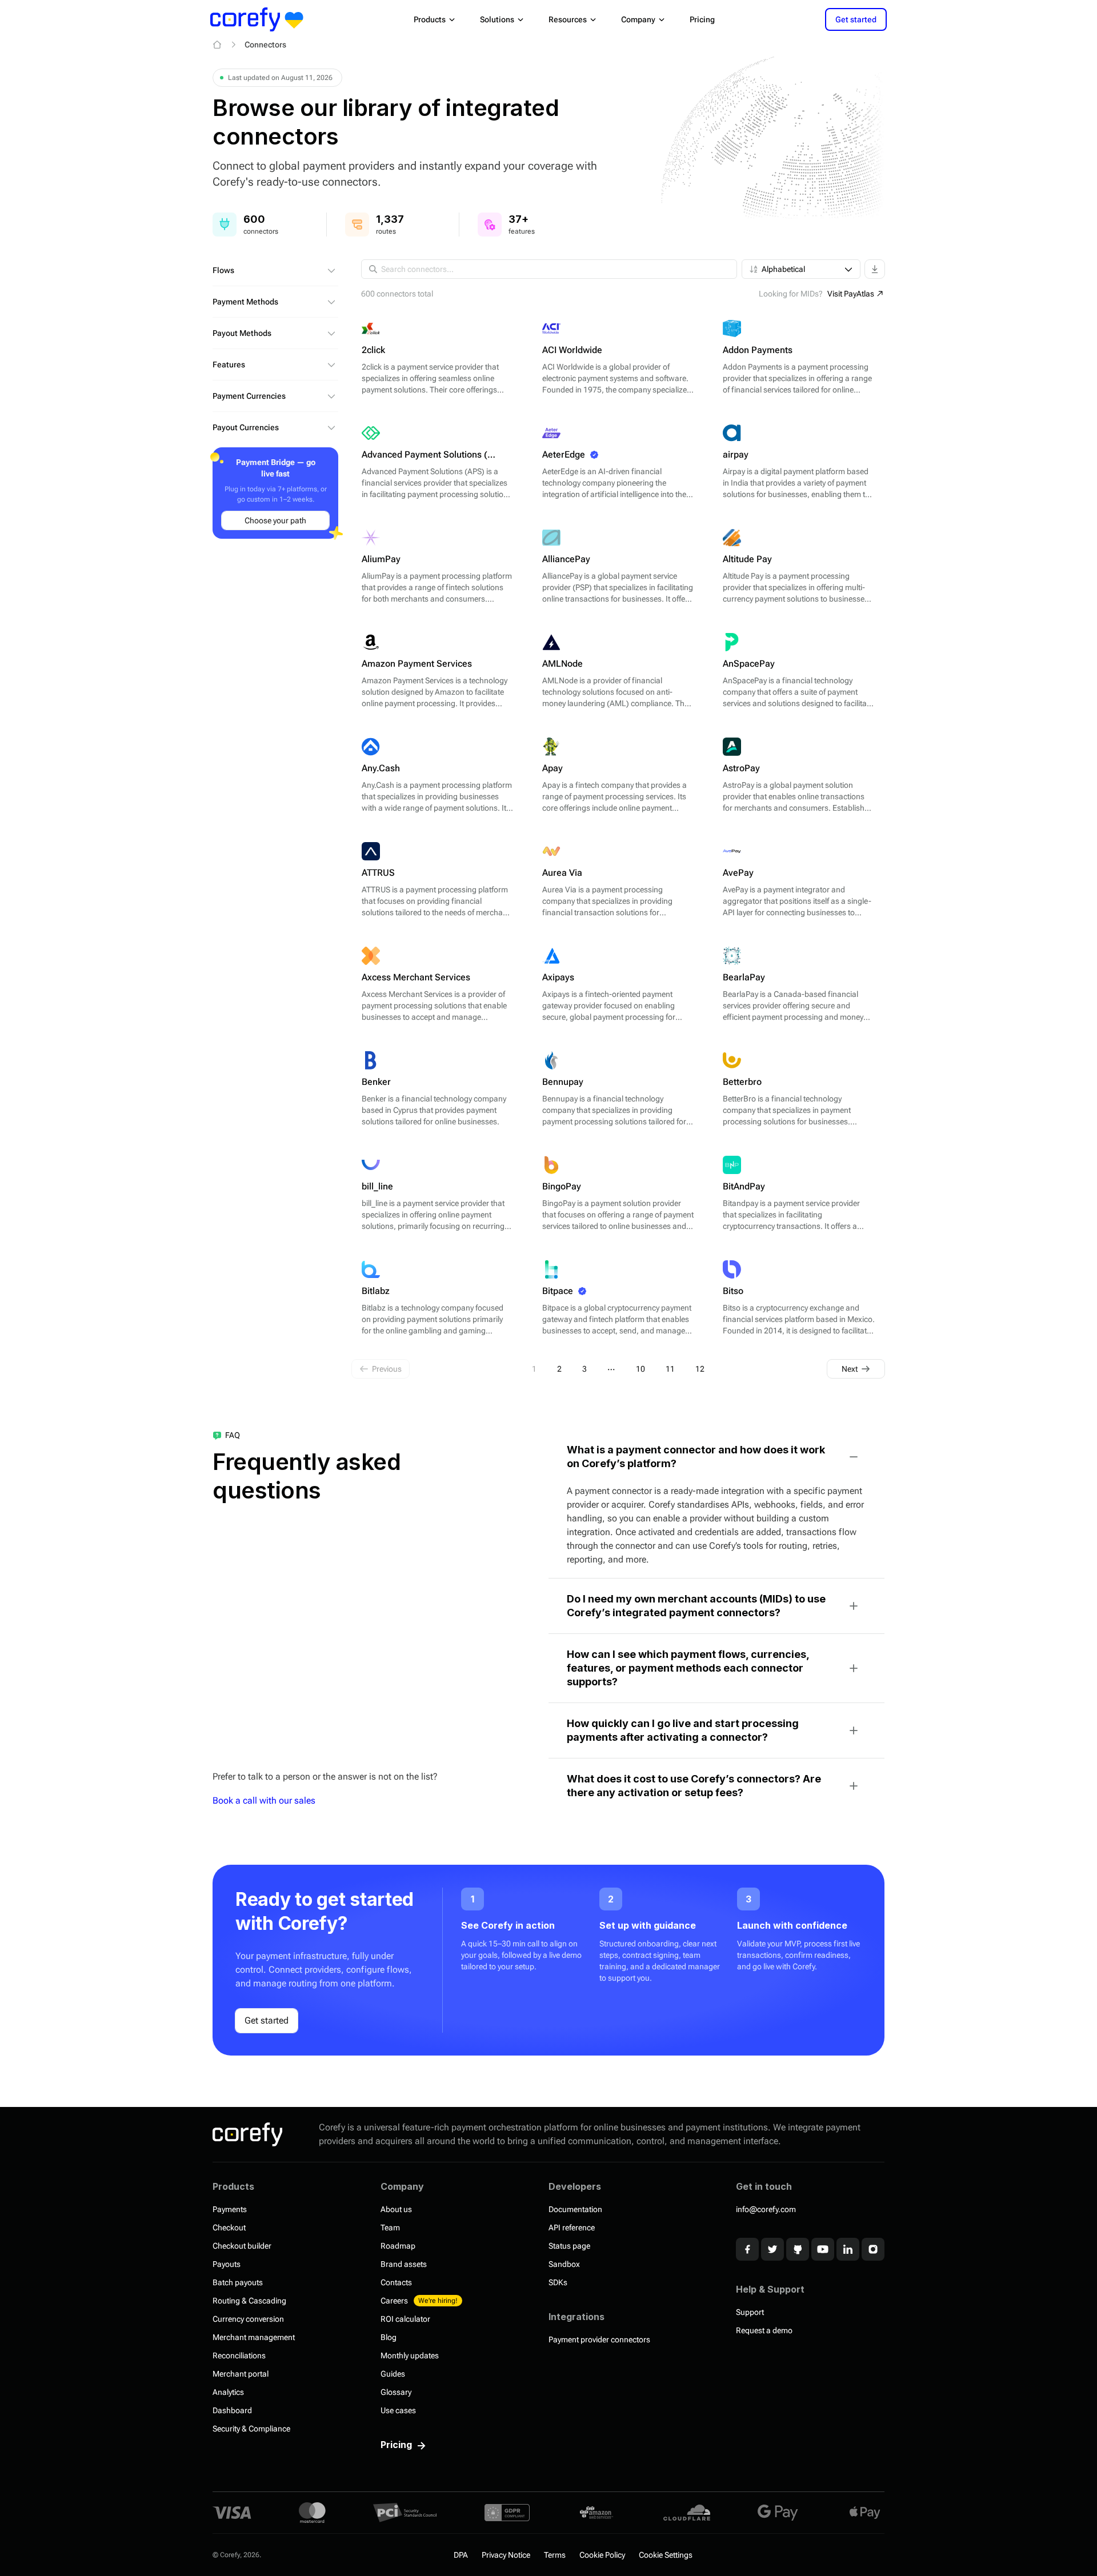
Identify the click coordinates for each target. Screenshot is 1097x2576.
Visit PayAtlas (851, 294)
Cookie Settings (666, 2555)
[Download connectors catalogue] (875, 269)
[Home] (217, 45)
